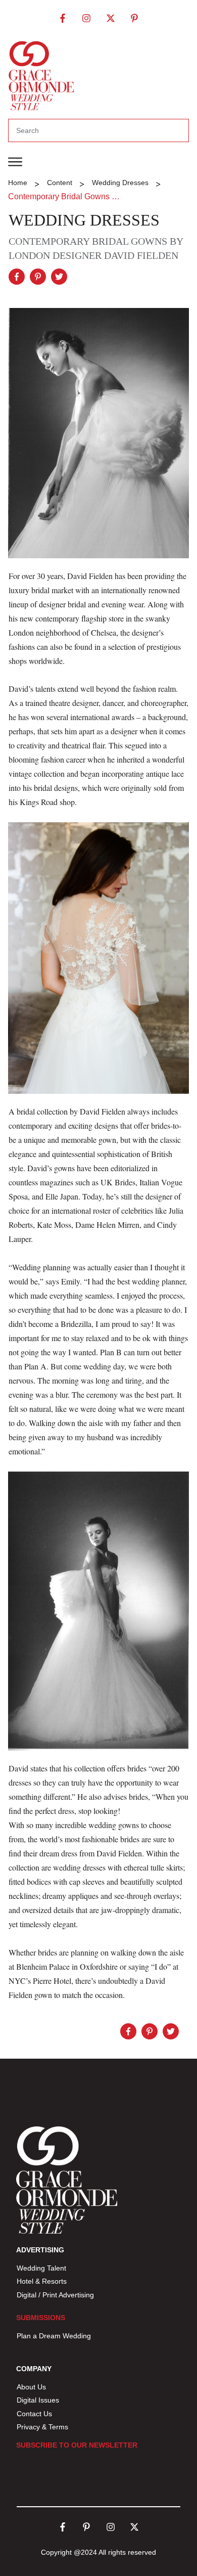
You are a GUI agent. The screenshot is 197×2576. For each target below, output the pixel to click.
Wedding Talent (41, 2268)
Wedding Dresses (84, 220)
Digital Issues (38, 2400)
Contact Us (34, 2414)
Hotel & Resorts (42, 2281)
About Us (31, 2387)
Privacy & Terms (42, 2427)
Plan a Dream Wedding (54, 2336)
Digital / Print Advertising (56, 2295)
